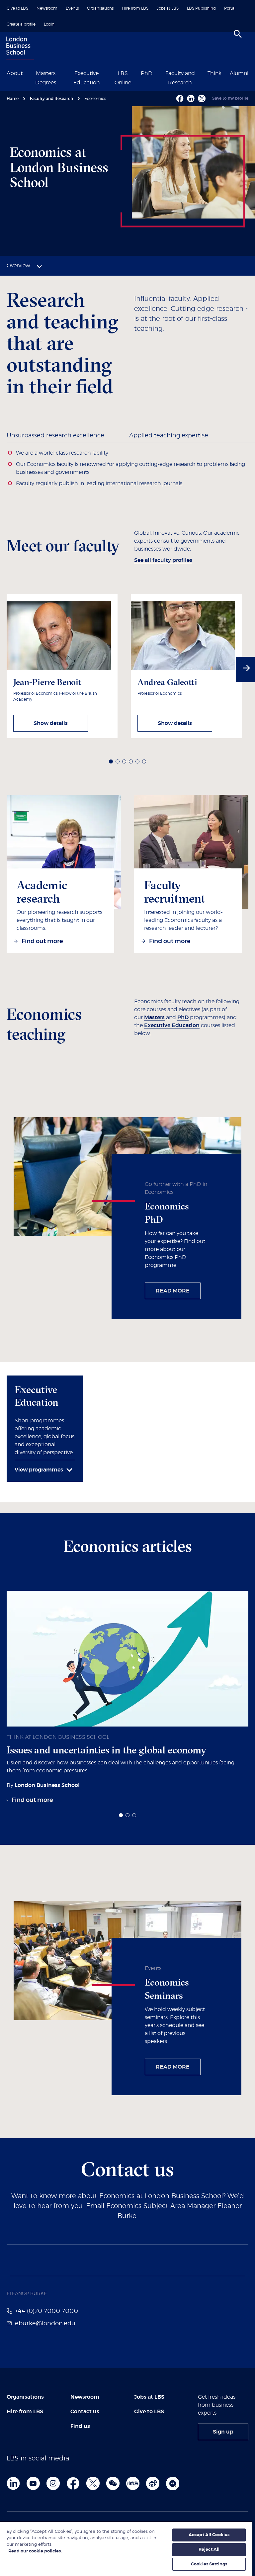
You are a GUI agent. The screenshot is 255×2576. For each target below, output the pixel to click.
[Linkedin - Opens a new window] (191, 98)
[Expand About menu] (27, 73)
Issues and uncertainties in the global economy (106, 1750)
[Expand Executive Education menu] (109, 73)
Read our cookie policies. (35, 2551)
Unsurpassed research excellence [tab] (55, 436)
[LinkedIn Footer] (13, 2483)
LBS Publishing (201, 8)
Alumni (239, 73)
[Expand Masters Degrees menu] (64, 73)
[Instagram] (53, 2483)
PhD (147, 73)
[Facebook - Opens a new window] (180, 98)
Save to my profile (230, 98)
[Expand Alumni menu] (252, 73)
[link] (59, 942)
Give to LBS (17, 8)
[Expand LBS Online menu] (136, 73)
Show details (51, 723)
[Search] (238, 34)
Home (13, 99)
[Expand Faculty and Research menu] (203, 73)
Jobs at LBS (168, 8)
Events (72, 8)
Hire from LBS (135, 8)
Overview (18, 266)
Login (49, 24)
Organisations (100, 8)
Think (214, 73)
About (15, 73)
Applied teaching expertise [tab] (169, 436)
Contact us (85, 2412)
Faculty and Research (51, 99)
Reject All (209, 2550)
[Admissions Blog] (173, 2483)
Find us (80, 2426)
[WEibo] (153, 2483)
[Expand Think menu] (225, 73)
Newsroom (47, 8)
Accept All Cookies (209, 2535)
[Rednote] (133, 2483)
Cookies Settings (209, 2564)
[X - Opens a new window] (202, 98)
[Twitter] (93, 2483)
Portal (230, 8)
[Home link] (19, 49)
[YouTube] (33, 2483)
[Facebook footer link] (73, 2483)
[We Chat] (113, 2483)
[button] (111, 761)
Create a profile (21, 24)
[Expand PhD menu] (156, 73)
